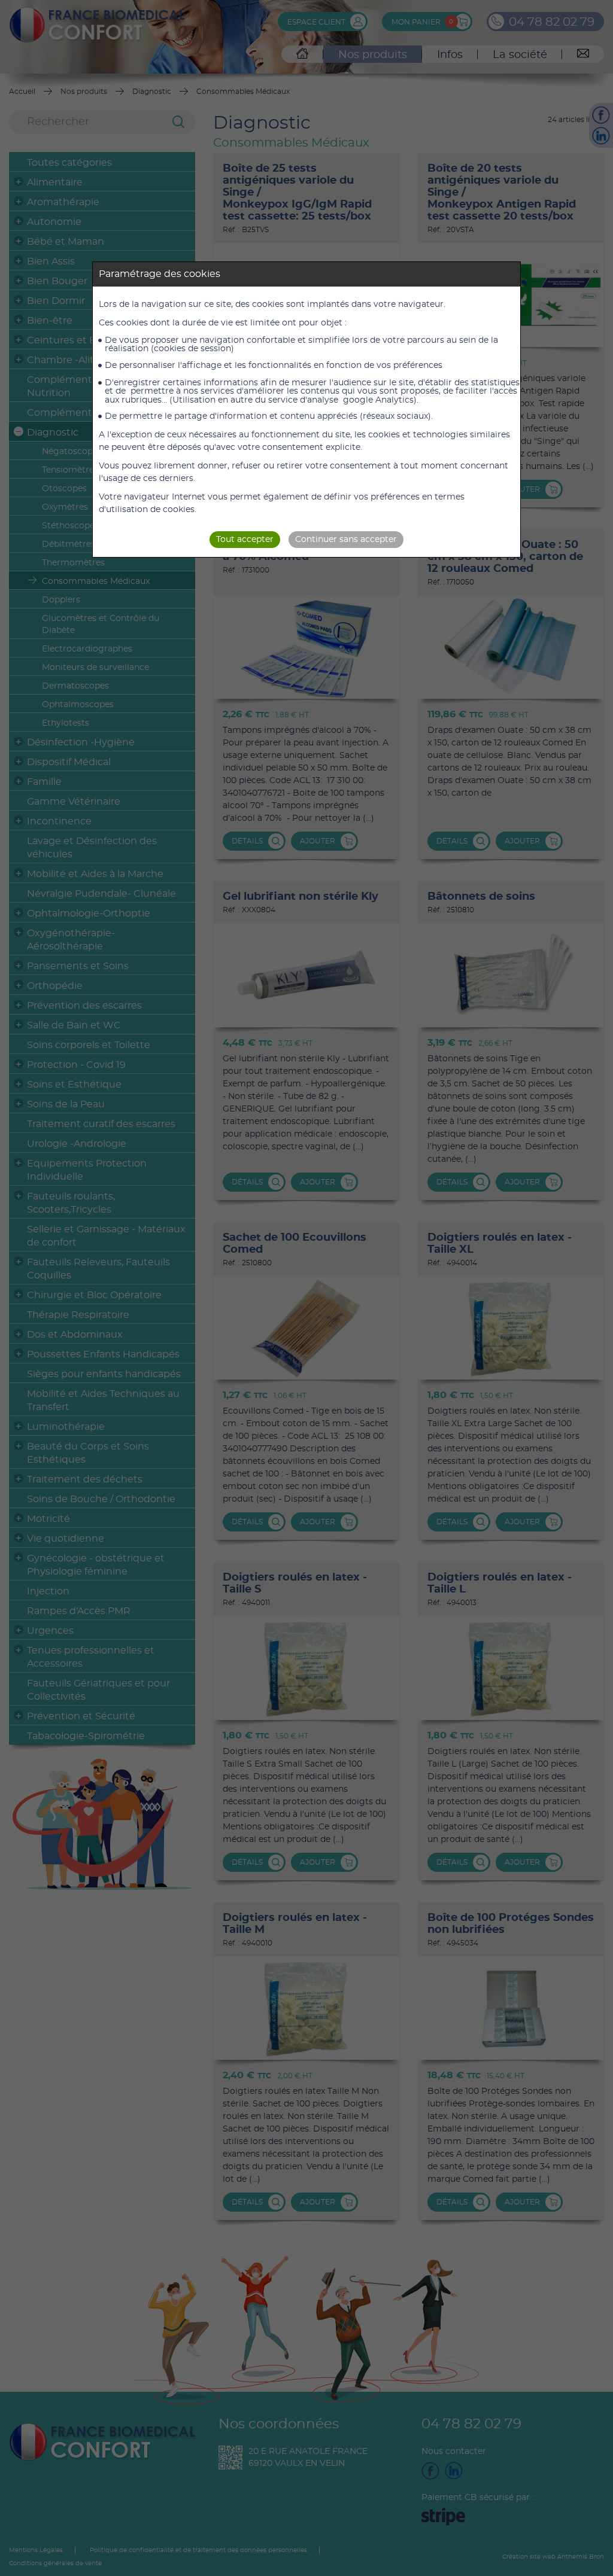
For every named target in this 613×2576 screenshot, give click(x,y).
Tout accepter (245, 540)
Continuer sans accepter (346, 540)
